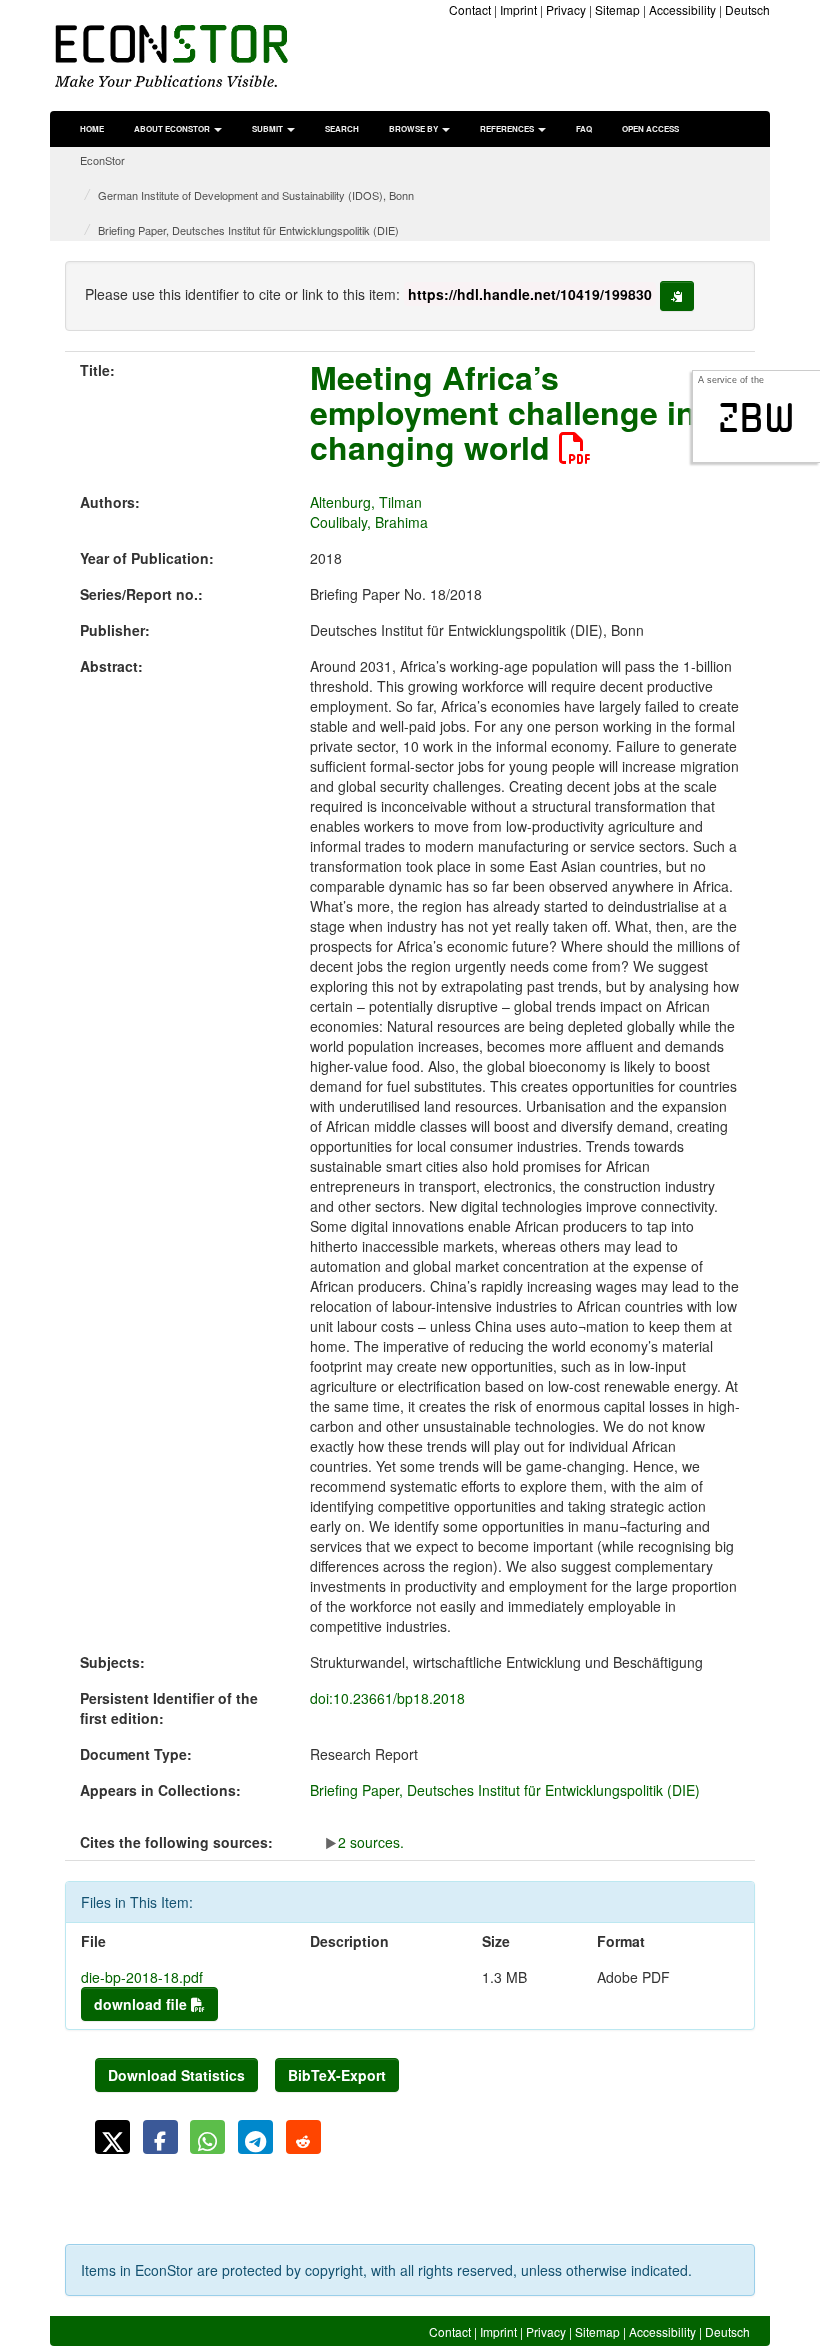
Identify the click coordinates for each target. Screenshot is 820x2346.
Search (342, 128)
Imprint (518, 9)
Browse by (414, 128)
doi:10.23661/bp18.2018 (387, 1698)
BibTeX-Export (337, 2075)
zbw (756, 418)
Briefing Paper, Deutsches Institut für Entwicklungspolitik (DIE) (248, 230)
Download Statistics (176, 2075)
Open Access (650, 128)
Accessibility (682, 9)
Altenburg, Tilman (366, 502)
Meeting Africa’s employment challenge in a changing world (516, 412)
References (508, 128)
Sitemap (617, 9)
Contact (470, 9)
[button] (112, 2137)
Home (92, 128)
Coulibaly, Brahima (369, 522)
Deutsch (747, 9)
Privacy (566, 9)
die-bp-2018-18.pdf (142, 1977)
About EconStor (173, 128)
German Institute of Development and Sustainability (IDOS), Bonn (256, 195)
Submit (268, 128)
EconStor (102, 160)
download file (142, 2004)
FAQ (584, 128)
